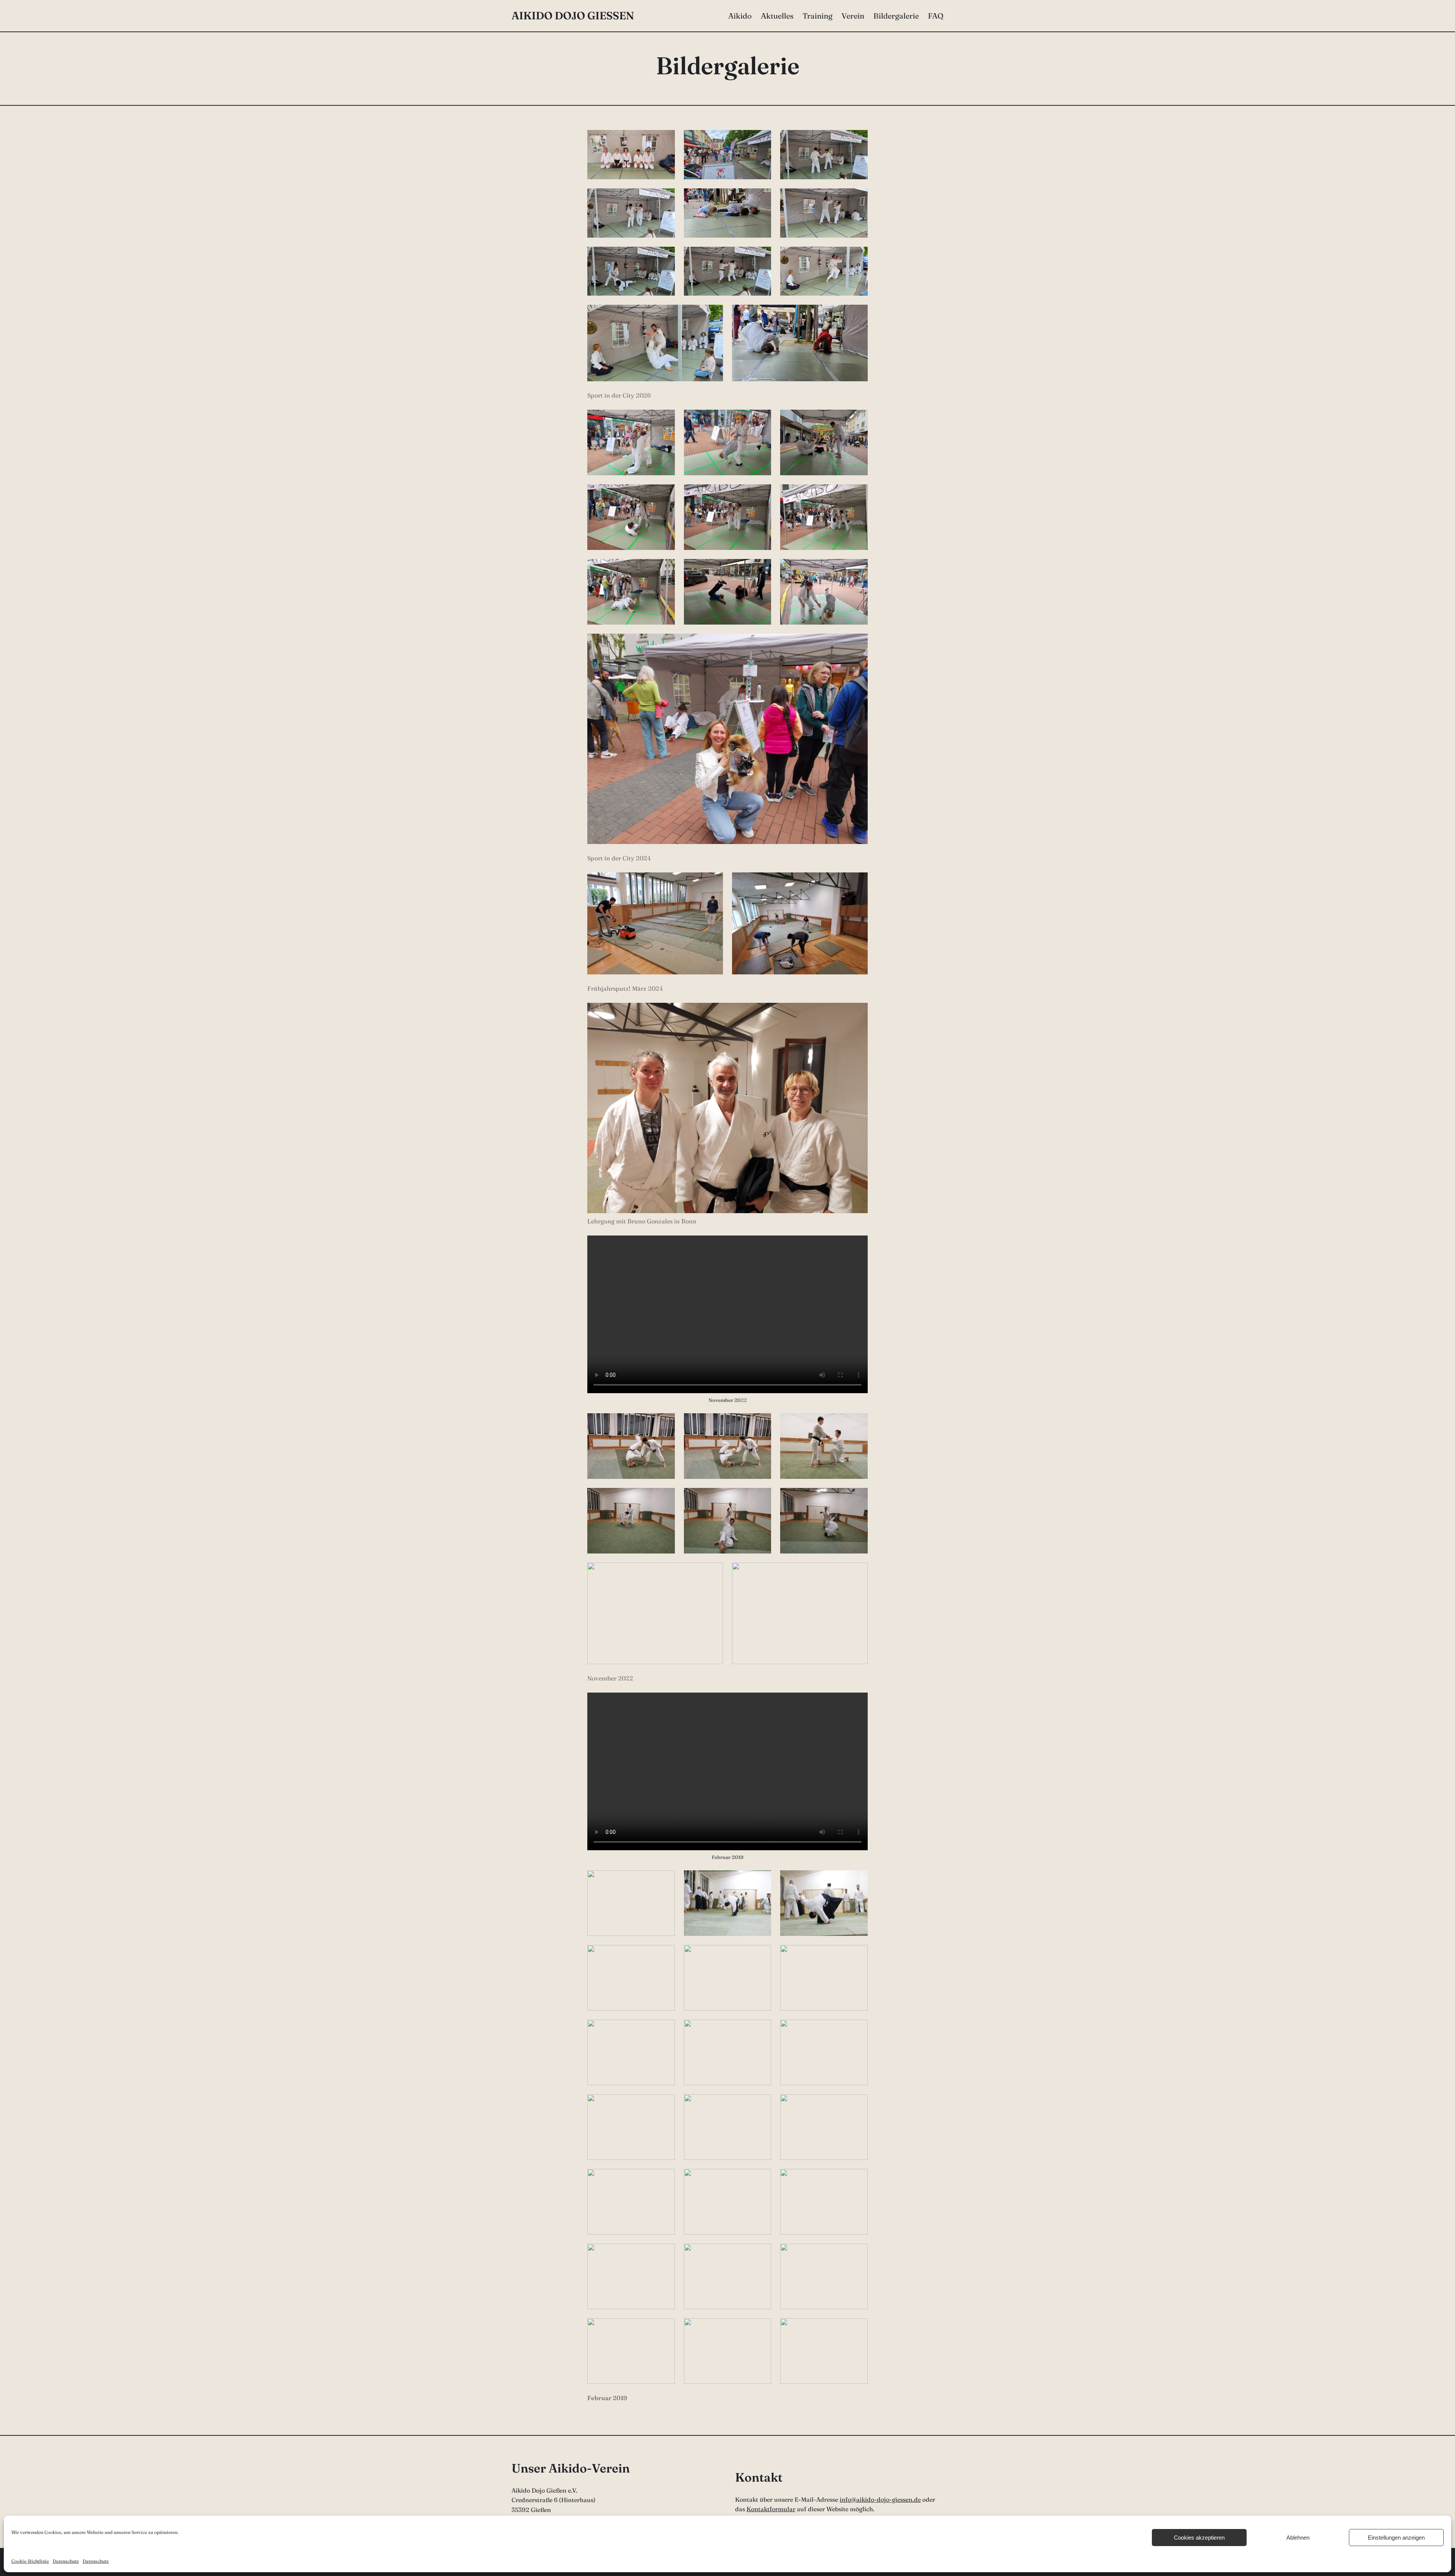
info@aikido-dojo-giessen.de (880, 2499)
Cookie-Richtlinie (30, 2561)
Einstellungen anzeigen (1396, 2538)
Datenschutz (66, 2561)
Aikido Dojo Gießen (573, 16)
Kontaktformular (771, 2509)
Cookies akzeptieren (1199, 2538)
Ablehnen (1298, 2538)
